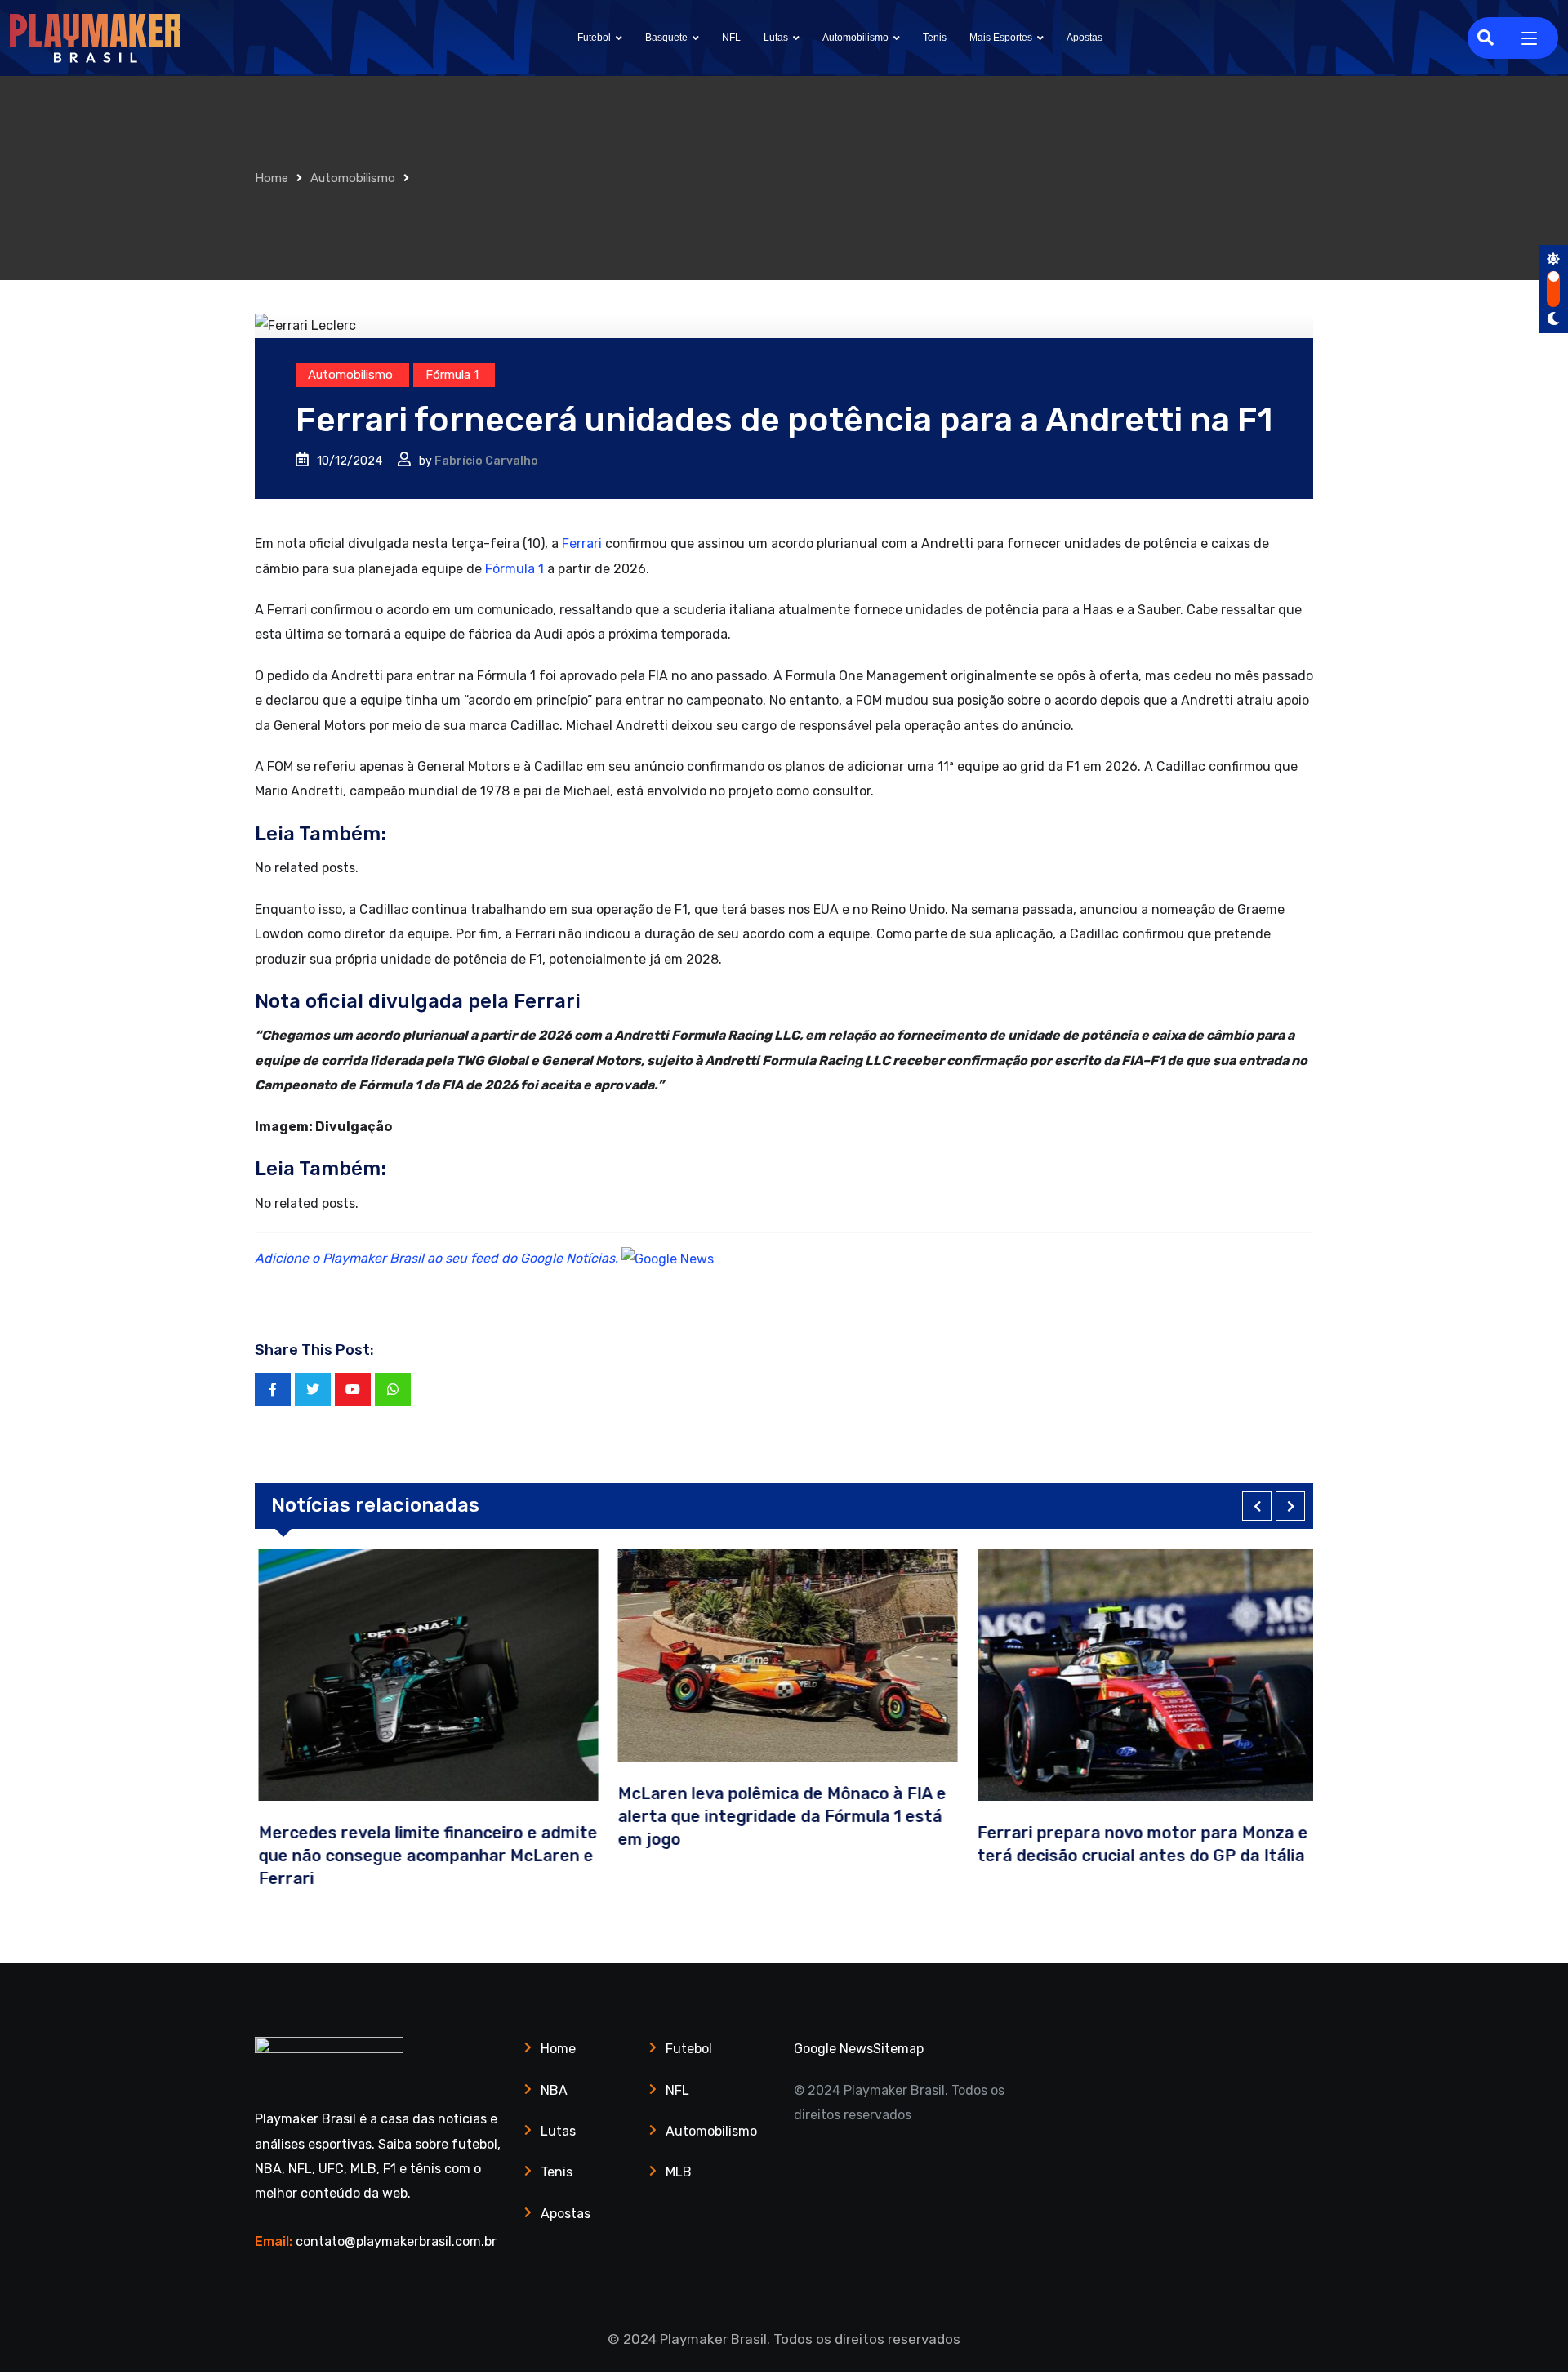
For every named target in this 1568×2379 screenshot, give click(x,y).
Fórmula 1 (513, 569)
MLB (679, 2172)
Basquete (666, 38)
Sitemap (898, 2049)
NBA (554, 2090)
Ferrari (582, 544)
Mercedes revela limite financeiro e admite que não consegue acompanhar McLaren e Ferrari (424, 1856)
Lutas (776, 38)
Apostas (1085, 38)
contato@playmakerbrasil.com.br (396, 2241)
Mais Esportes (1001, 38)
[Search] (1486, 38)
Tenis (935, 38)
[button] (1257, 1506)
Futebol (594, 38)
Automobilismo (855, 38)
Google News (833, 2049)
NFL (731, 38)
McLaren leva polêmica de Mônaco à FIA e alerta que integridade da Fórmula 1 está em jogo (778, 1816)
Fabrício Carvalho (486, 461)
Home (272, 178)
